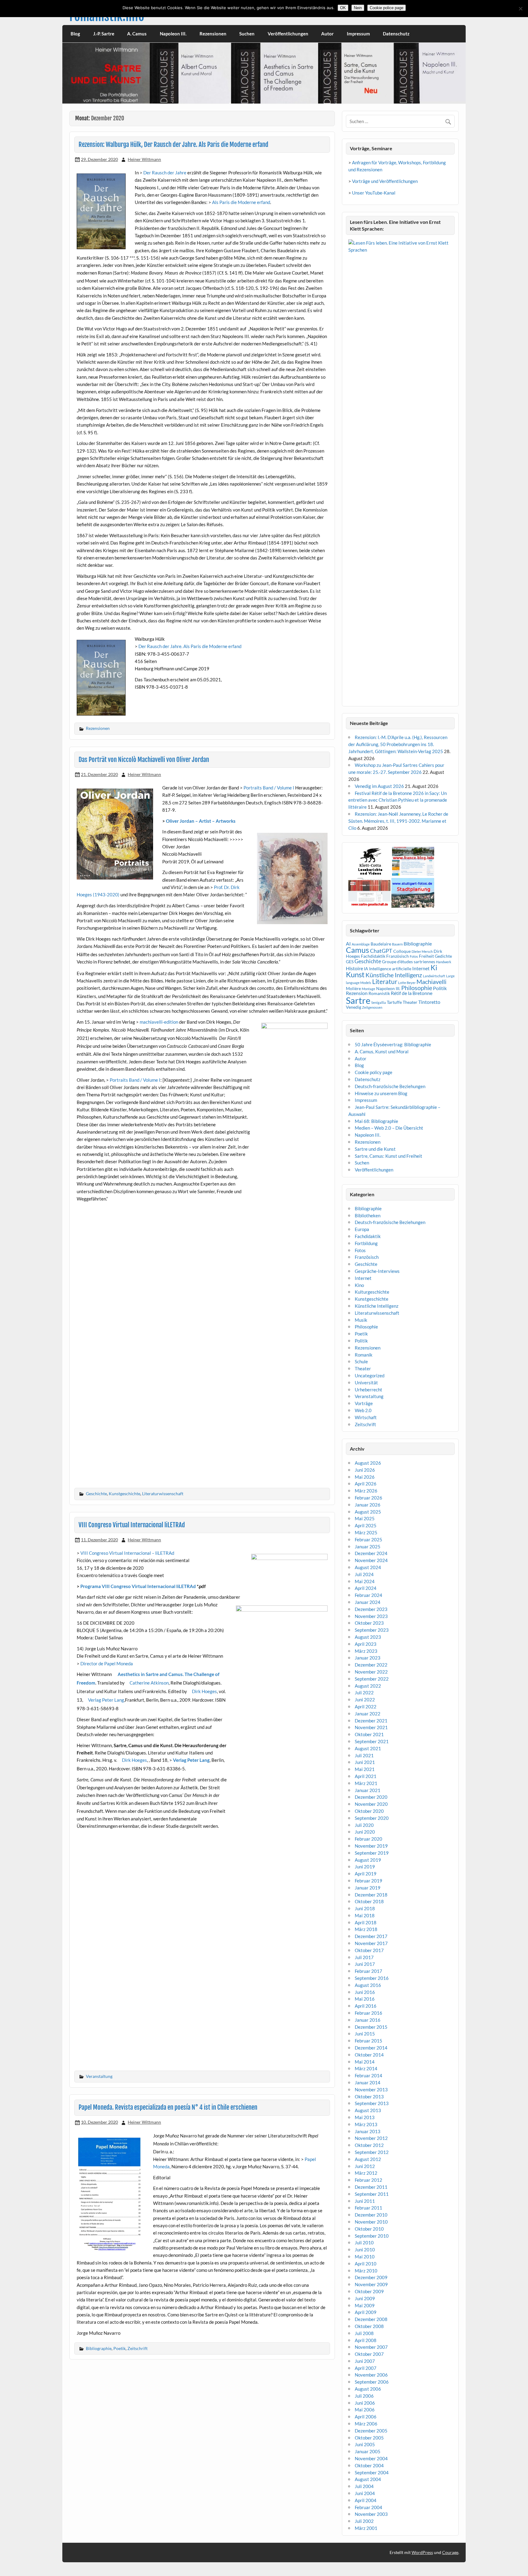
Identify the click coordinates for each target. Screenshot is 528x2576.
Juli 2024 (364, 1574)
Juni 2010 (365, 2250)
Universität (366, 1383)
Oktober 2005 (369, 2438)
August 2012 (368, 2159)
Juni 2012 (365, 2166)
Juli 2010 (364, 2243)
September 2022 (372, 1679)
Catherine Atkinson (149, 1683)
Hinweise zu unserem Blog (381, 1093)
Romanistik (379, 993)
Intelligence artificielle (390, 969)
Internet (421, 968)
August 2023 (368, 1637)
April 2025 (366, 1525)
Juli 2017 (364, 1957)
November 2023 (371, 1616)
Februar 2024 (369, 1595)
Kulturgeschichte (372, 1292)
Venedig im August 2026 (379, 786)
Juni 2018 (365, 1908)
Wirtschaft (366, 1417)
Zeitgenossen (372, 1007)
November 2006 (371, 2375)
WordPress (422, 2552)
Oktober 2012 (369, 2145)
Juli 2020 (364, 1825)
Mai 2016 (365, 1999)
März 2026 (366, 1491)
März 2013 (366, 2124)
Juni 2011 (365, 2201)
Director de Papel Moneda (107, 1663)
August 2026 (368, 1463)
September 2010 (372, 2236)
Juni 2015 (365, 2034)
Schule (361, 1361)
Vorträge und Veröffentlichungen (385, 181)
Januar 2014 (368, 2082)
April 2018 (366, 1922)
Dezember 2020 (371, 1797)
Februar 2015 (369, 2041)
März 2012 (366, 2173)
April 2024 (366, 1588)
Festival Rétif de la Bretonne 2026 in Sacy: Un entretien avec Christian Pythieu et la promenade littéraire (398, 800)
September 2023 (372, 1630)
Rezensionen (213, 34)
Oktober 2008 (369, 2326)
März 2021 (366, 1783)
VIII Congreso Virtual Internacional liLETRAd (132, 1525)
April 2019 (366, 1874)
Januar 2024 (368, 1602)
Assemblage (361, 944)
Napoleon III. (173, 34)
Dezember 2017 (371, 1936)
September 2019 (372, 1853)
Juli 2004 (364, 2486)
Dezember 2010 (371, 2215)
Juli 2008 (364, 2333)
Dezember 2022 (371, 1665)
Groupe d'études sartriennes (409, 962)
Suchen (247, 34)
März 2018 (366, 1929)
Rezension (357, 993)
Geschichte (96, 1494)
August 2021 (368, 1748)
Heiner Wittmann (144, 159)
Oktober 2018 (369, 1901)
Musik (361, 1320)
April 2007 (366, 2368)
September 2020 (372, 1818)
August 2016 (368, 1985)
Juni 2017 (365, 1964)
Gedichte (443, 956)
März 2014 (366, 2068)
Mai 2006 (365, 2410)
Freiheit (426, 956)
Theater (410, 1002)
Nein (358, 8)
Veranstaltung (99, 2076)
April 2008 (366, 2340)
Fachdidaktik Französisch (385, 956)
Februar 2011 (369, 2208)
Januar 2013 (368, 2131)
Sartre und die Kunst (375, 1149)
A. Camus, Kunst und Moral (382, 1051)
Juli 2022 (364, 1692)
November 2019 (371, 1846)
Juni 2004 (365, 2493)
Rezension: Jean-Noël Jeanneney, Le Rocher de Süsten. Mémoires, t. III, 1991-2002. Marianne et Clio (398, 821)
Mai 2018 (365, 1915)
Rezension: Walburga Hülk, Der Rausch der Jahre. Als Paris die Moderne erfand (173, 144)
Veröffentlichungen (288, 34)
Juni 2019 (365, 1867)
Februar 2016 (369, 2013)
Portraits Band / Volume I (269, 788)
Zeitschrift (137, 2348)
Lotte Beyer (407, 983)
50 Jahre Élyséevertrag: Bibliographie (393, 1044)
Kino (359, 1285)
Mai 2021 (365, 1769)
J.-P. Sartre (104, 34)
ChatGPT (381, 951)
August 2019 (368, 1860)
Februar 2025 (369, 1539)
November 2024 (371, 1560)
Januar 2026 (368, 1505)
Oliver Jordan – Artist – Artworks (201, 821)
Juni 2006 (365, 2403)
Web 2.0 (363, 1410)
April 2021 (366, 1776)
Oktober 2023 (369, 1623)
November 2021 (371, 1727)
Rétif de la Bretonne (412, 993)
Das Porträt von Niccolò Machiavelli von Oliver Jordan (144, 760)
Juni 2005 (365, 2444)
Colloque (402, 951)
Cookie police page (387, 8)
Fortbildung (366, 1243)
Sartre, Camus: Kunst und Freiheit (389, 1156)
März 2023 (366, 1651)
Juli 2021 (364, 1755)
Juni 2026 (365, 1470)
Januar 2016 (368, 2020)
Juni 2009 (365, 2298)
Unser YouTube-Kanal (374, 193)
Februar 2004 (369, 2507)
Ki (434, 967)
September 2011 (372, 2194)
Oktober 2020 (369, 1811)
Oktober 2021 (369, 1734)
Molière (353, 988)
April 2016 (366, 2006)
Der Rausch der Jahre (165, 173)
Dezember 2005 (371, 2431)
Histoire (354, 968)
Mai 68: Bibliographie (376, 1121)
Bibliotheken (368, 1215)
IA (366, 969)
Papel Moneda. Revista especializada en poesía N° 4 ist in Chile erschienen (168, 2107)
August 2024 (368, 1567)
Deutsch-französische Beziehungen (390, 1086)
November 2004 (371, 2458)
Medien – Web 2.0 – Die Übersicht (389, 1128)
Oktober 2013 (369, 2097)
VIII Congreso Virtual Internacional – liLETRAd (127, 1553)
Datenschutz (396, 34)
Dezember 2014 (371, 2048)
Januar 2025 (368, 1547)
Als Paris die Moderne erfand (241, 202)
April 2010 (366, 2264)
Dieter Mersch (422, 951)
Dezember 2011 (371, 2187)
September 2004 (372, 2472)
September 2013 (372, 2103)
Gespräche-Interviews (377, 1271)
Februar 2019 (369, 1881)
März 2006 (366, 2424)
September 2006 (372, 2382)
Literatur (385, 981)
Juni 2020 (365, 1832)
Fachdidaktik (368, 1236)
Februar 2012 (369, 2180)
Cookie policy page (374, 1072)
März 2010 (366, 2271)
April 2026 (366, 1484)
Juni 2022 (365, 1700)
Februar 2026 (369, 1498)
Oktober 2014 (369, 2055)
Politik (440, 988)
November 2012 (371, 2138)
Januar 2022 (368, 1714)
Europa (362, 1229)
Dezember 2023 (371, 1609)
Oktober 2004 (369, 2465)
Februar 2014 (369, 2075)
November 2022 (371, 1672)
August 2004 (368, 2479)
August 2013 (368, 2110)
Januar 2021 (368, 1790)
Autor (327, 34)
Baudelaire (381, 944)
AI (348, 944)
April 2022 (366, 1707)
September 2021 (372, 1741)
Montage (369, 989)
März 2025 (366, 1532)
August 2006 (368, 2389)
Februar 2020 (369, 1839)
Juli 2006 (364, 2396)
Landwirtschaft (434, 976)
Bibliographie (99, 2348)
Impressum (358, 34)
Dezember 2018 (371, 1895)
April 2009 (366, 2312)
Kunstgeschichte (125, 1494)
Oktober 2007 (369, 2354)
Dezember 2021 (371, 1721)
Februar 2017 (369, 1971)
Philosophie (417, 988)
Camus (358, 950)
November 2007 (371, 2347)
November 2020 (371, 1804)
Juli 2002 (364, 2521)
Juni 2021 (365, 1762)
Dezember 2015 (371, 2027)
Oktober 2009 (369, 2291)
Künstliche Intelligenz (394, 975)
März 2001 (366, 2528)
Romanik (364, 1355)
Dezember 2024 (371, 1553)
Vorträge (364, 1403)
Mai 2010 (365, 2257)
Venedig (354, 1007)
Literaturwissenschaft (163, 1494)
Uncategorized (370, 1375)
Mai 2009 (365, 2305)
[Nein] (520, 9)
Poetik (119, 2348)
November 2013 (371, 2090)
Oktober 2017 (369, 1950)
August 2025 (368, 1512)
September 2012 (372, 2152)
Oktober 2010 (369, 2229)
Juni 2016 (365, 1992)
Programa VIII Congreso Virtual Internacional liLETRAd (138, 1586)
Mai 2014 (365, 2062)
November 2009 (371, 2284)
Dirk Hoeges (204, 1691)
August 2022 (368, 1686)
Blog (75, 34)
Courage (450, 2552)
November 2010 (371, 2222)
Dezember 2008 (371, 2319)
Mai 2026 (365, 1477)
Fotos (414, 956)
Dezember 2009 (371, 2277)
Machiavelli (431, 982)
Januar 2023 (368, 1658)
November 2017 (371, 1943)
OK (343, 8)
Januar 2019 (368, 1888)
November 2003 (371, 2514)
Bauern (397, 944)
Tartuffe (394, 1002)
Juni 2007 (365, 2361)
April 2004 (366, 2500)
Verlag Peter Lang (106, 1700)
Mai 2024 (365, 1581)
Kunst (355, 974)
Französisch (367, 1257)
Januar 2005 (368, 2451)
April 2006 (366, 2417)
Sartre (358, 1000)
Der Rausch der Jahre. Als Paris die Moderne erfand (190, 646)
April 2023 (366, 1644)
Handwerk (444, 962)
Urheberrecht (369, 1390)
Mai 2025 (365, 1518)
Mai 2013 (365, 2117)
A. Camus (137, 34)
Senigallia (379, 1002)
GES (350, 962)
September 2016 (372, 1978)
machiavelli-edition (159, 1022)
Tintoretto (429, 1002)
